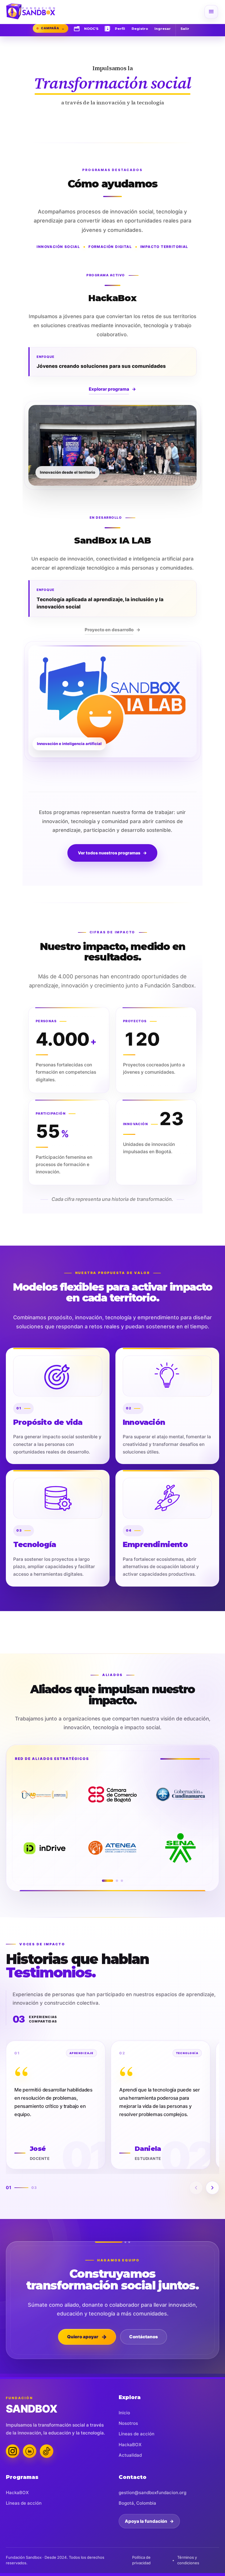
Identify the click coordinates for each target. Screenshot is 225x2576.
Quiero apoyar (87, 2337)
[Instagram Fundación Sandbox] (13, 2451)
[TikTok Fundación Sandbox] (47, 2451)
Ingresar (163, 29)
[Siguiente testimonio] (212, 2188)
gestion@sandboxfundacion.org (152, 2493)
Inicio (124, 2413)
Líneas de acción (137, 2434)
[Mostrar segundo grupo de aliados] (112, 1881)
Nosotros (128, 2423)
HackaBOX (130, 2445)
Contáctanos (144, 2337)
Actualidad (130, 2455)
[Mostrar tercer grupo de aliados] (122, 1881)
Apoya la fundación (149, 2521)
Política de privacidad (141, 2560)
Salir (185, 29)
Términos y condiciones (188, 2560)
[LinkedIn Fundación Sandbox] (30, 2451)
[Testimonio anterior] (196, 2188)
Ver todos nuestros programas (112, 853)
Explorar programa (112, 389)
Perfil (120, 29)
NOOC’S (91, 29)
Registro (140, 29)
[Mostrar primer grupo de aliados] (103, 1881)
